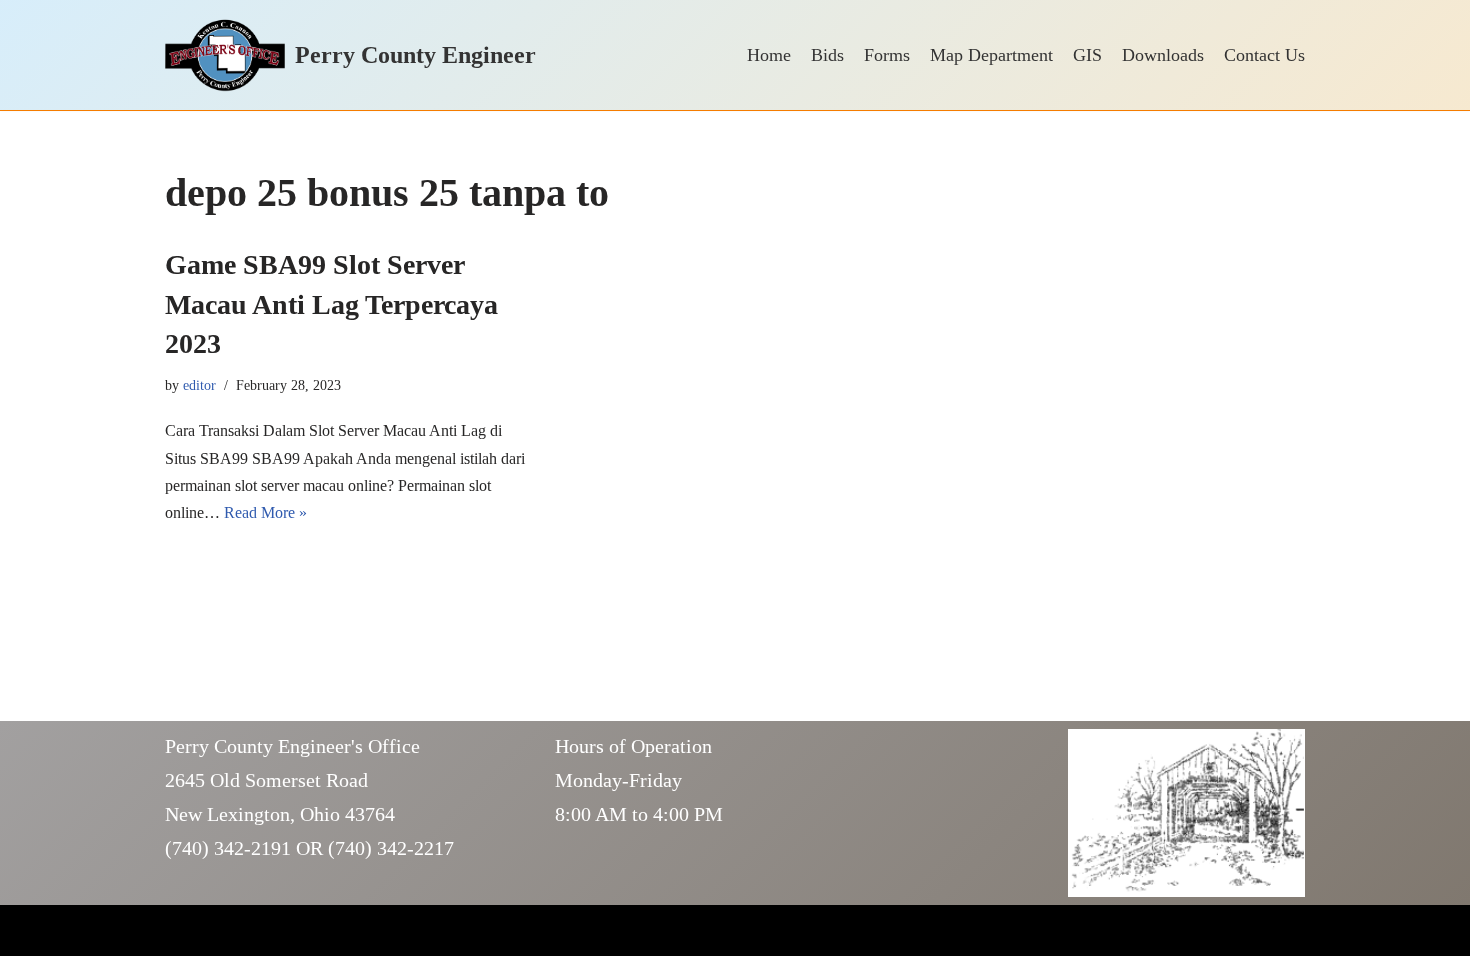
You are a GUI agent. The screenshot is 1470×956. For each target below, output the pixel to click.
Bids (827, 55)
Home (769, 55)
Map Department (991, 55)
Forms (887, 55)
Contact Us (1264, 55)
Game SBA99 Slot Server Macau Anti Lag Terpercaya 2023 (331, 303)
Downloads (1163, 55)
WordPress (324, 930)
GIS (1087, 55)
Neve (182, 930)
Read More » (265, 512)
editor (199, 385)
